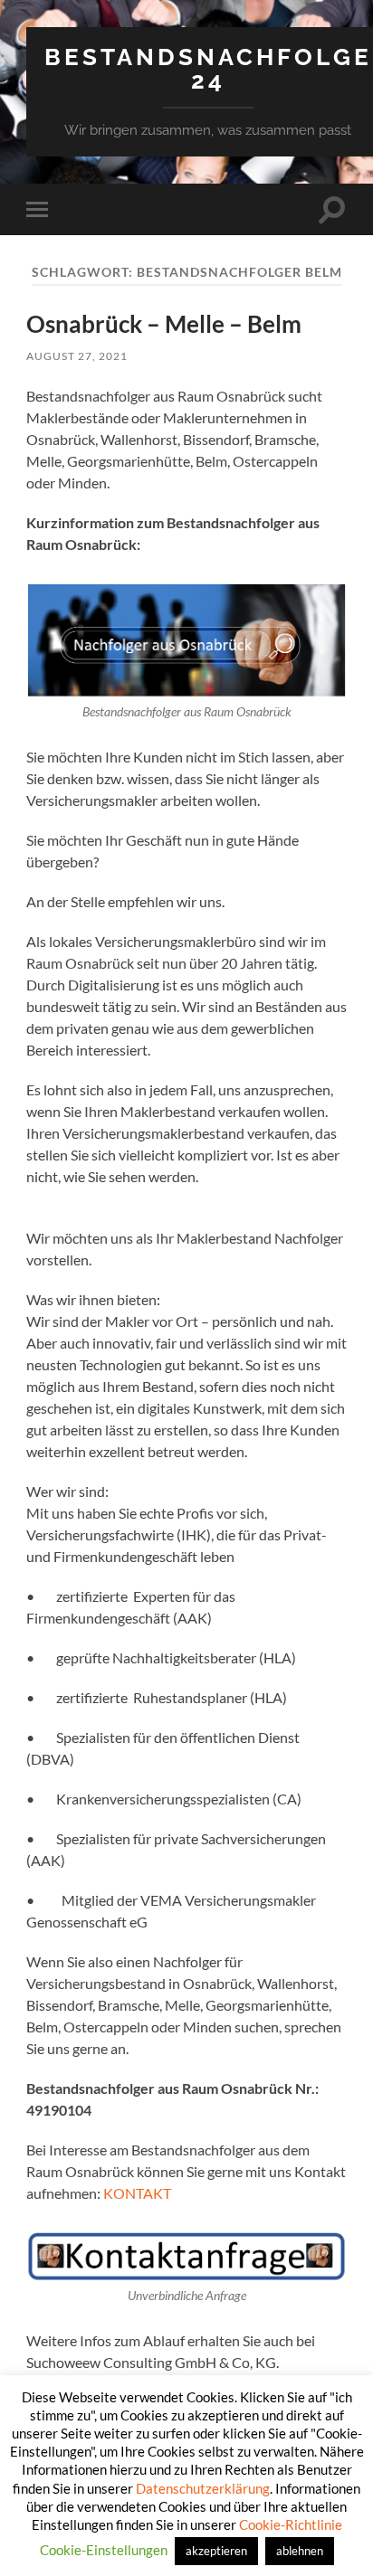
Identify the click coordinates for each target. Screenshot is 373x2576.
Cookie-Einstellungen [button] (104, 2550)
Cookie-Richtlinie (291, 2524)
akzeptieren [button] (216, 2551)
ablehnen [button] (300, 2551)
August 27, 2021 (77, 356)
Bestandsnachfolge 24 (208, 68)
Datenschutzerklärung (203, 2488)
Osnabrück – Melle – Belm (164, 324)
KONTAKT (137, 2193)
